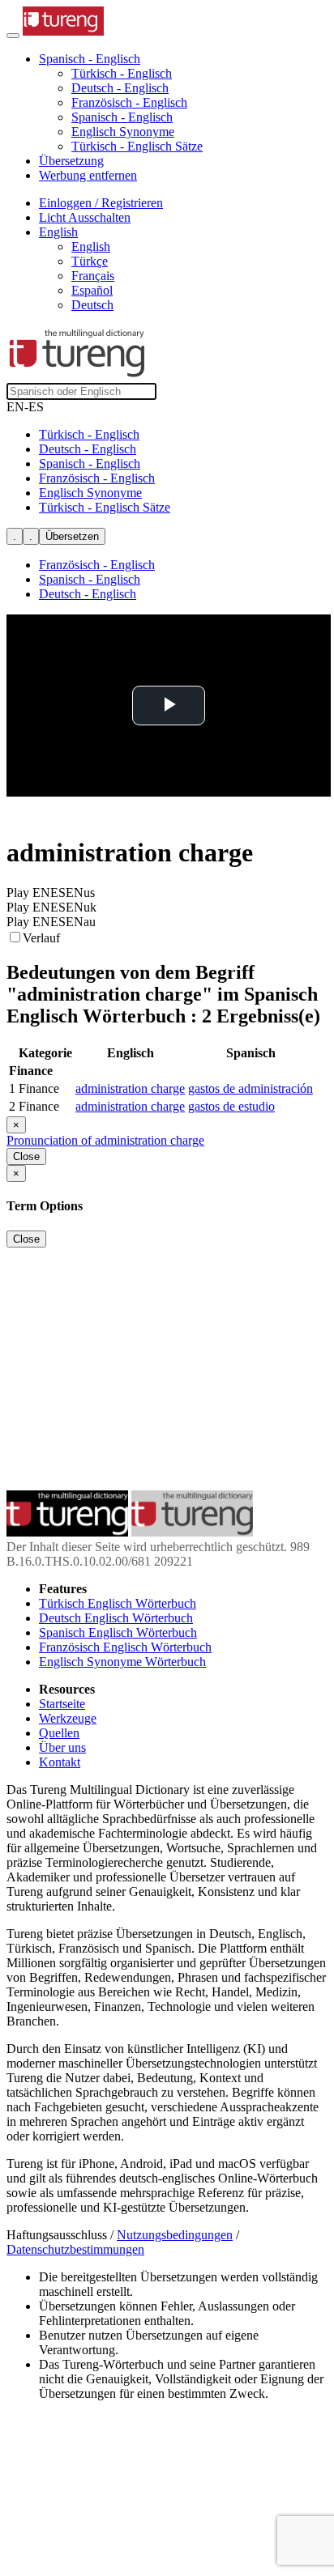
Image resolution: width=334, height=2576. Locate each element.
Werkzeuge (68, 1718)
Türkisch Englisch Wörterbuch (118, 1603)
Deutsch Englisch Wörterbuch (116, 1618)
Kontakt (60, 1762)
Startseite (62, 1704)
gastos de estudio (231, 1106)
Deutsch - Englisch (120, 88)
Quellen (59, 1733)
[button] (90, 59)
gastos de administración (250, 1088)
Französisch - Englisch (129, 102)
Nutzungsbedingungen (175, 2235)
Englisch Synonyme (123, 132)
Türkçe (90, 261)
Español (92, 290)
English (91, 247)
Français (93, 276)
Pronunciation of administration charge (105, 1140)
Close (26, 1156)
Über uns (62, 1747)
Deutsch (92, 305)
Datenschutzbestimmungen (75, 2249)
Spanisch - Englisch (122, 117)
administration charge (130, 1088)
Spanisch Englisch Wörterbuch (118, 1632)
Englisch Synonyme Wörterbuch (122, 1662)
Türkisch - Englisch (122, 73)
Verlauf (41, 938)
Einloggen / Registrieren (101, 203)
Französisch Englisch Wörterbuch (125, 1647)
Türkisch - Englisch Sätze (137, 146)
